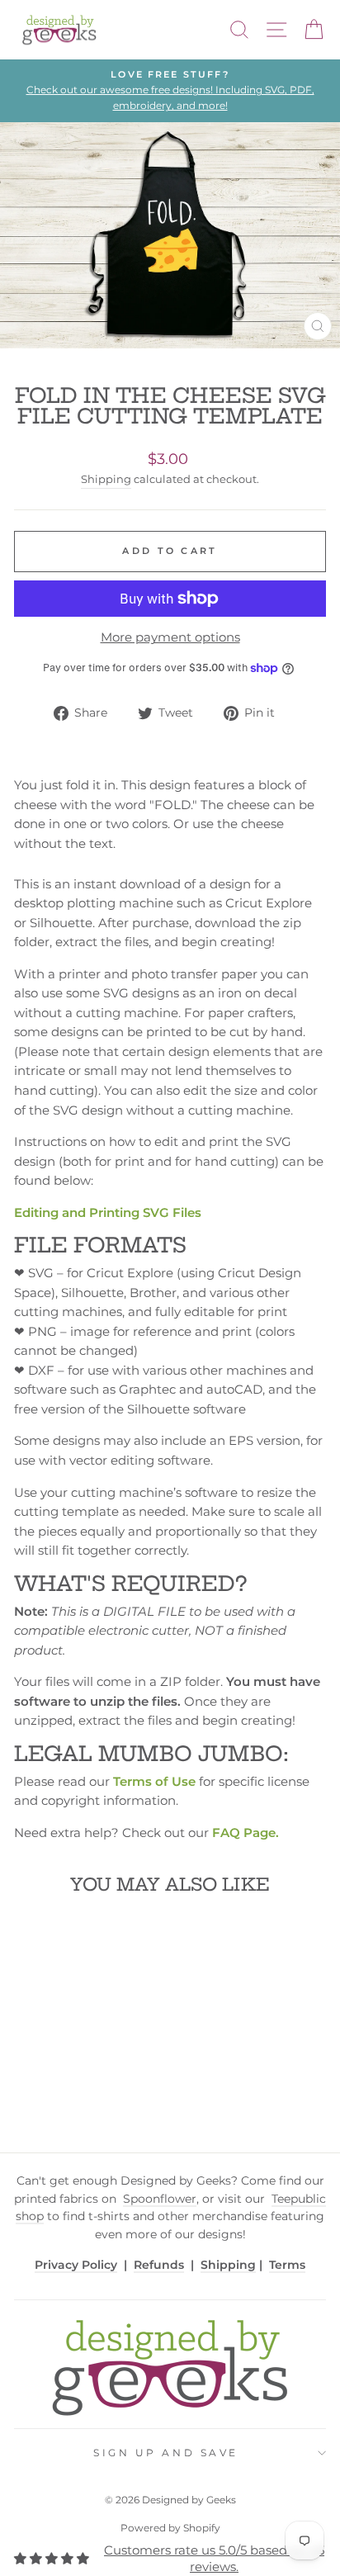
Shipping (106, 479)
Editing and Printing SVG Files (108, 1213)
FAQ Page (244, 1833)
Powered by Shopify (170, 2528)
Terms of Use (154, 1782)
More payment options (170, 637)
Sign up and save (166, 2453)
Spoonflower (160, 2199)
